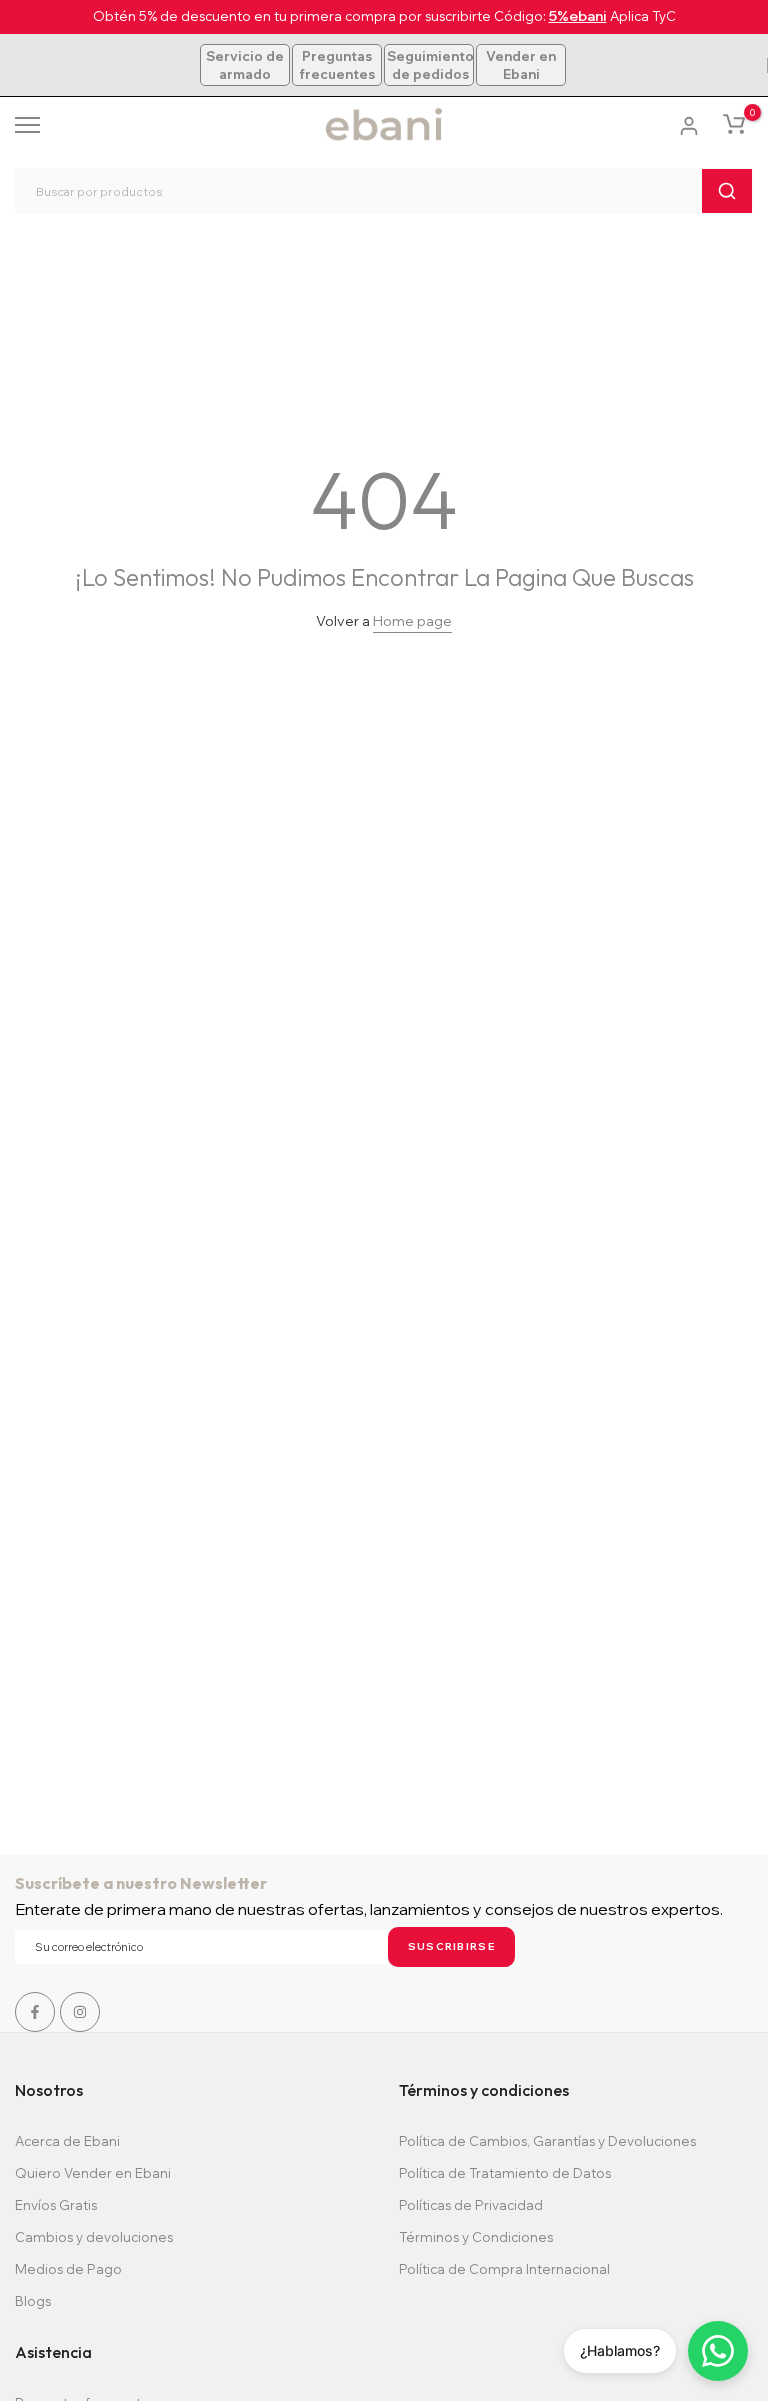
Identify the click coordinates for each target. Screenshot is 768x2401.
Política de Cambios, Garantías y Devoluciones (547, 2141)
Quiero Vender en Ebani (93, 2173)
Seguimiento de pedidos (430, 65)
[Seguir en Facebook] (35, 2012)
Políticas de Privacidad (471, 2205)
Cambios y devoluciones (94, 2237)
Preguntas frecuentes (337, 65)
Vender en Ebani (521, 65)
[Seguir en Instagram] (80, 2012)
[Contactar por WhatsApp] (718, 2351)
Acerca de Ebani (67, 2141)
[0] (734, 124)
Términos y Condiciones (476, 2237)
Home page (412, 621)
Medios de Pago (68, 2269)
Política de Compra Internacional (504, 2269)
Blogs (33, 2301)
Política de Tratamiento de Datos (505, 2173)
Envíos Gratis (56, 2205)
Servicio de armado (245, 65)
